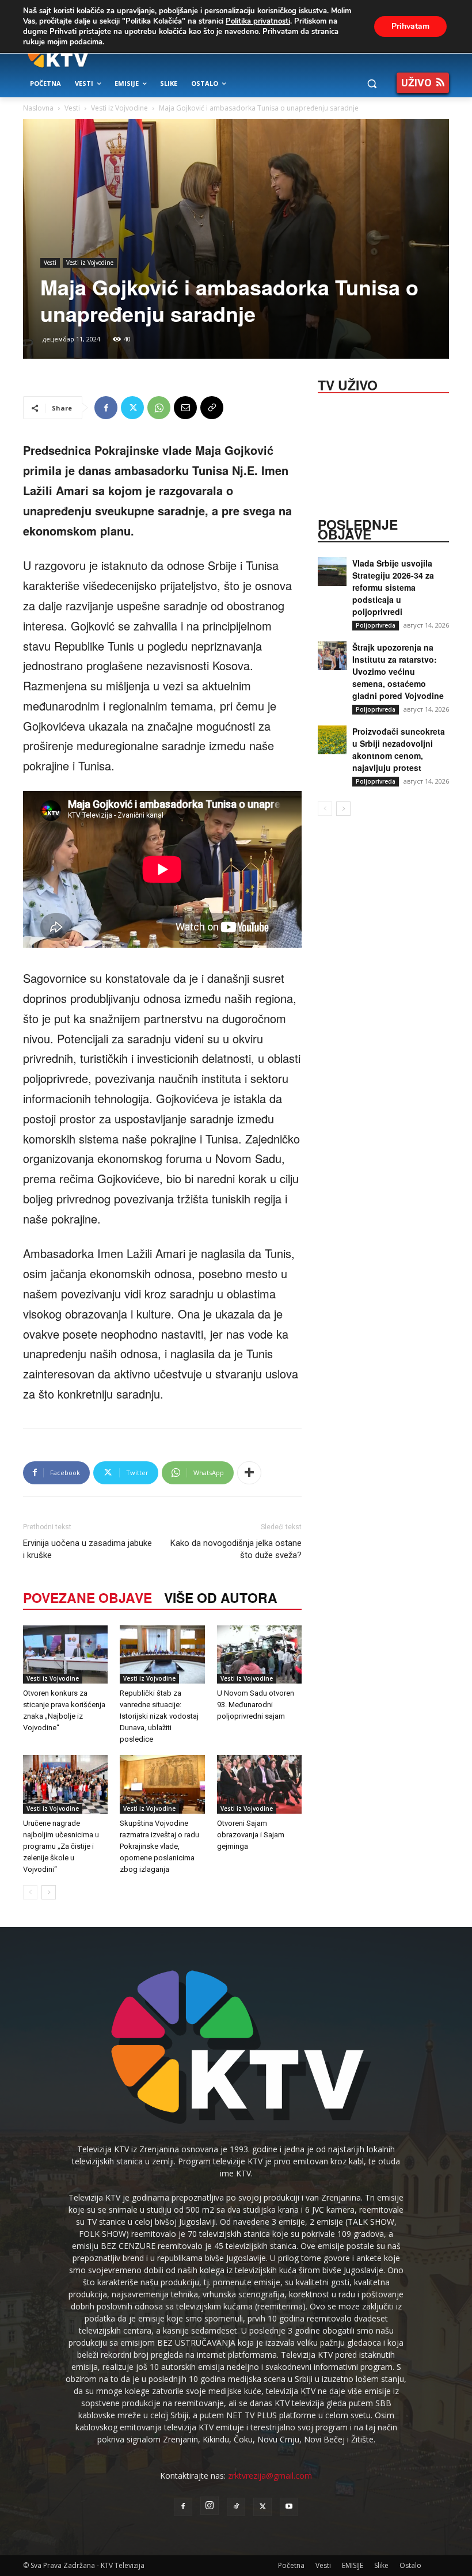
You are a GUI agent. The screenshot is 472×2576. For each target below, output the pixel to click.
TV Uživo (348, 384)
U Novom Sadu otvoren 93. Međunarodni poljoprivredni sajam (256, 1705)
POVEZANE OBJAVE (87, 1597)
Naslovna (38, 108)
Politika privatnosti (258, 21)
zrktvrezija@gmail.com (270, 2476)
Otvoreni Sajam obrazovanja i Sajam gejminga (251, 1835)
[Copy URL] (212, 408)
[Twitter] (132, 408)
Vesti (72, 108)
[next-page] (49, 1892)
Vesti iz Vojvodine (119, 108)
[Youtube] (289, 2507)
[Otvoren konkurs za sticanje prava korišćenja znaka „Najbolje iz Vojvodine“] (65, 1654)
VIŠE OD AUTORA (221, 1597)
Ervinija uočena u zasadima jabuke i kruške (87, 1549)
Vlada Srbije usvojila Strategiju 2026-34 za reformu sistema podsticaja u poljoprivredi (393, 587)
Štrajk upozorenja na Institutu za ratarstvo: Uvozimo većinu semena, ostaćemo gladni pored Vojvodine (398, 671)
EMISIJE (353, 2565)
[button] (372, 84)
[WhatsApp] (159, 408)
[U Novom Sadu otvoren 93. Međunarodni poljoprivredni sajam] (259, 1654)
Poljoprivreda (376, 625)
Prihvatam (410, 26)
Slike (381, 2565)
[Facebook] (106, 408)
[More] (249, 1473)
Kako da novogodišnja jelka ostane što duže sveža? (236, 1549)
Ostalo (410, 2565)
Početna (291, 2565)
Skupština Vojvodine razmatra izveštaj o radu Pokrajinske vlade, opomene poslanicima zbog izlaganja (159, 1846)
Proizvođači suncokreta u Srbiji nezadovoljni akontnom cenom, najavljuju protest (399, 749)
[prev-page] (30, 1892)
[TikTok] (236, 2507)
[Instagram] (210, 2506)
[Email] (185, 408)
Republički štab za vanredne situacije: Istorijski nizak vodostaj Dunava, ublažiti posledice (159, 1716)
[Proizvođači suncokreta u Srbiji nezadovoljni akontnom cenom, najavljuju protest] (332, 740)
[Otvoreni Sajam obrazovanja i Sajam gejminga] (259, 1784)
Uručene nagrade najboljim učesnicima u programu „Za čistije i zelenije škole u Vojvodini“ (61, 1846)
